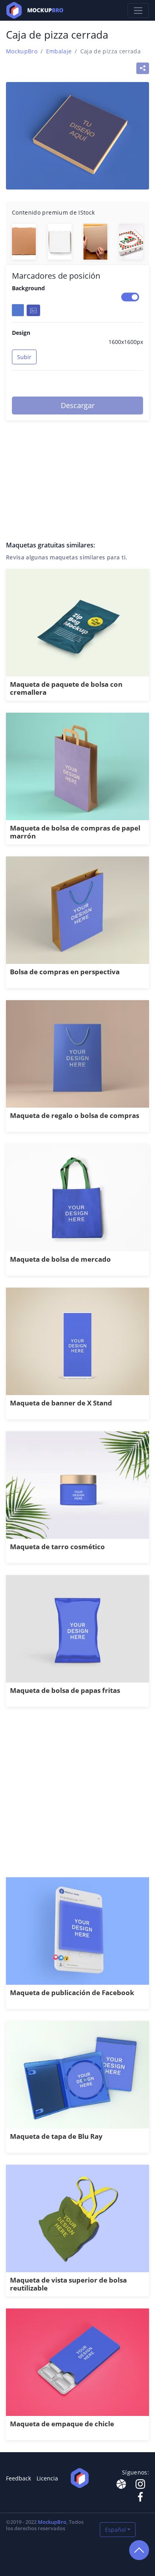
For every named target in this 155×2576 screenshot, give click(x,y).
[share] (143, 68)
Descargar (78, 405)
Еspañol (115, 2530)
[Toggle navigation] (138, 11)
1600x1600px (126, 342)
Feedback (18, 2478)
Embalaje (59, 51)
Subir (24, 357)
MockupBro (22, 51)
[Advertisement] (77, 1796)
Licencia (47, 2478)
